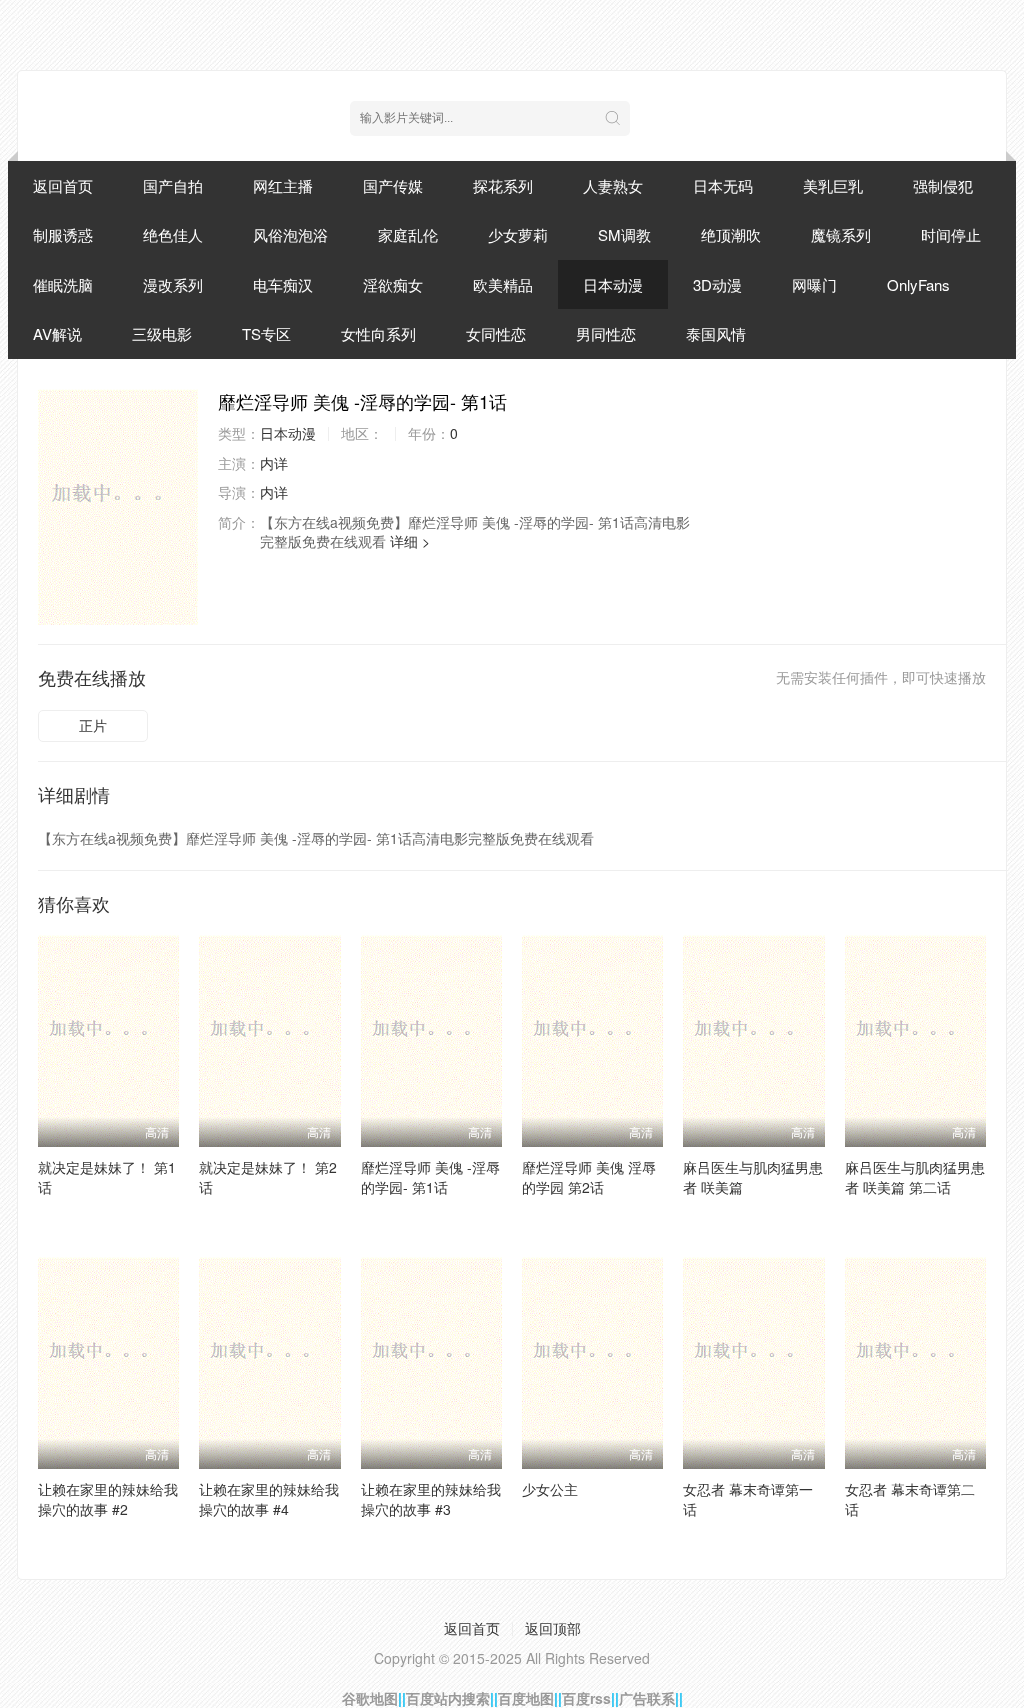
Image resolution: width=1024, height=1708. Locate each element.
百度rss (586, 1698)
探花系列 (503, 185)
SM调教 (624, 234)
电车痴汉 (283, 284)
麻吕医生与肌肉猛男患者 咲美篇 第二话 (915, 1177)
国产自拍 (173, 185)
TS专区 (266, 333)
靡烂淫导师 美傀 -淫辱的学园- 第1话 (430, 1177)
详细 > (410, 541)
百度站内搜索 (448, 1698)
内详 (274, 463)
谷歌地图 (370, 1698)
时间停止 (951, 234)
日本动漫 (613, 284)
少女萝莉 (518, 234)
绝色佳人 (173, 234)
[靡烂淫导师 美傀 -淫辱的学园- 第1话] (118, 507)
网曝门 (814, 284)
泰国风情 (716, 333)
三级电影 (162, 333)
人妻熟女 (613, 185)
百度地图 (526, 1698)
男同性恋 (606, 333)
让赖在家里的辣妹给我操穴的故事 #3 (431, 1499)
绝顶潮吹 (731, 234)
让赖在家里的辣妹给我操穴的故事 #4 (269, 1499)
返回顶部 (553, 1628)
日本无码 (723, 185)
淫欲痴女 (393, 284)
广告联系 (647, 1698)
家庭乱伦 (408, 234)
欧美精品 (503, 284)
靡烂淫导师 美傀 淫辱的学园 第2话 (589, 1177)
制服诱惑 (63, 234)
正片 (93, 725)
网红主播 (283, 185)
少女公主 (550, 1489)
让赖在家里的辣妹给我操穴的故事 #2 (108, 1499)
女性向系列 (378, 333)
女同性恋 (496, 333)
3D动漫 (717, 284)
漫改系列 (173, 284)
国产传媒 (393, 185)
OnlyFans (918, 284)
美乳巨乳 (833, 185)
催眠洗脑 (63, 284)
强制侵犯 (943, 185)
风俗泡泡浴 (290, 234)
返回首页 (63, 185)
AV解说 (57, 333)
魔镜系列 (841, 234)
